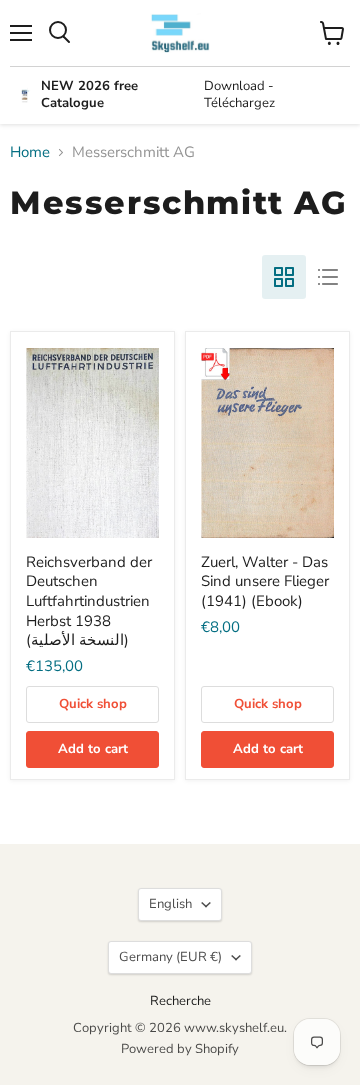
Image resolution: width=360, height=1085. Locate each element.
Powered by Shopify (180, 1049)
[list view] (328, 277)
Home (30, 152)
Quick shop (93, 704)
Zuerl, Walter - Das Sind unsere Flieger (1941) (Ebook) (265, 581)
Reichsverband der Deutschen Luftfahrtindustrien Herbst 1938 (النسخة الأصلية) (89, 601)
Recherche (180, 1001)
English (170, 904)
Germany (170, 957)
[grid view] (284, 277)
